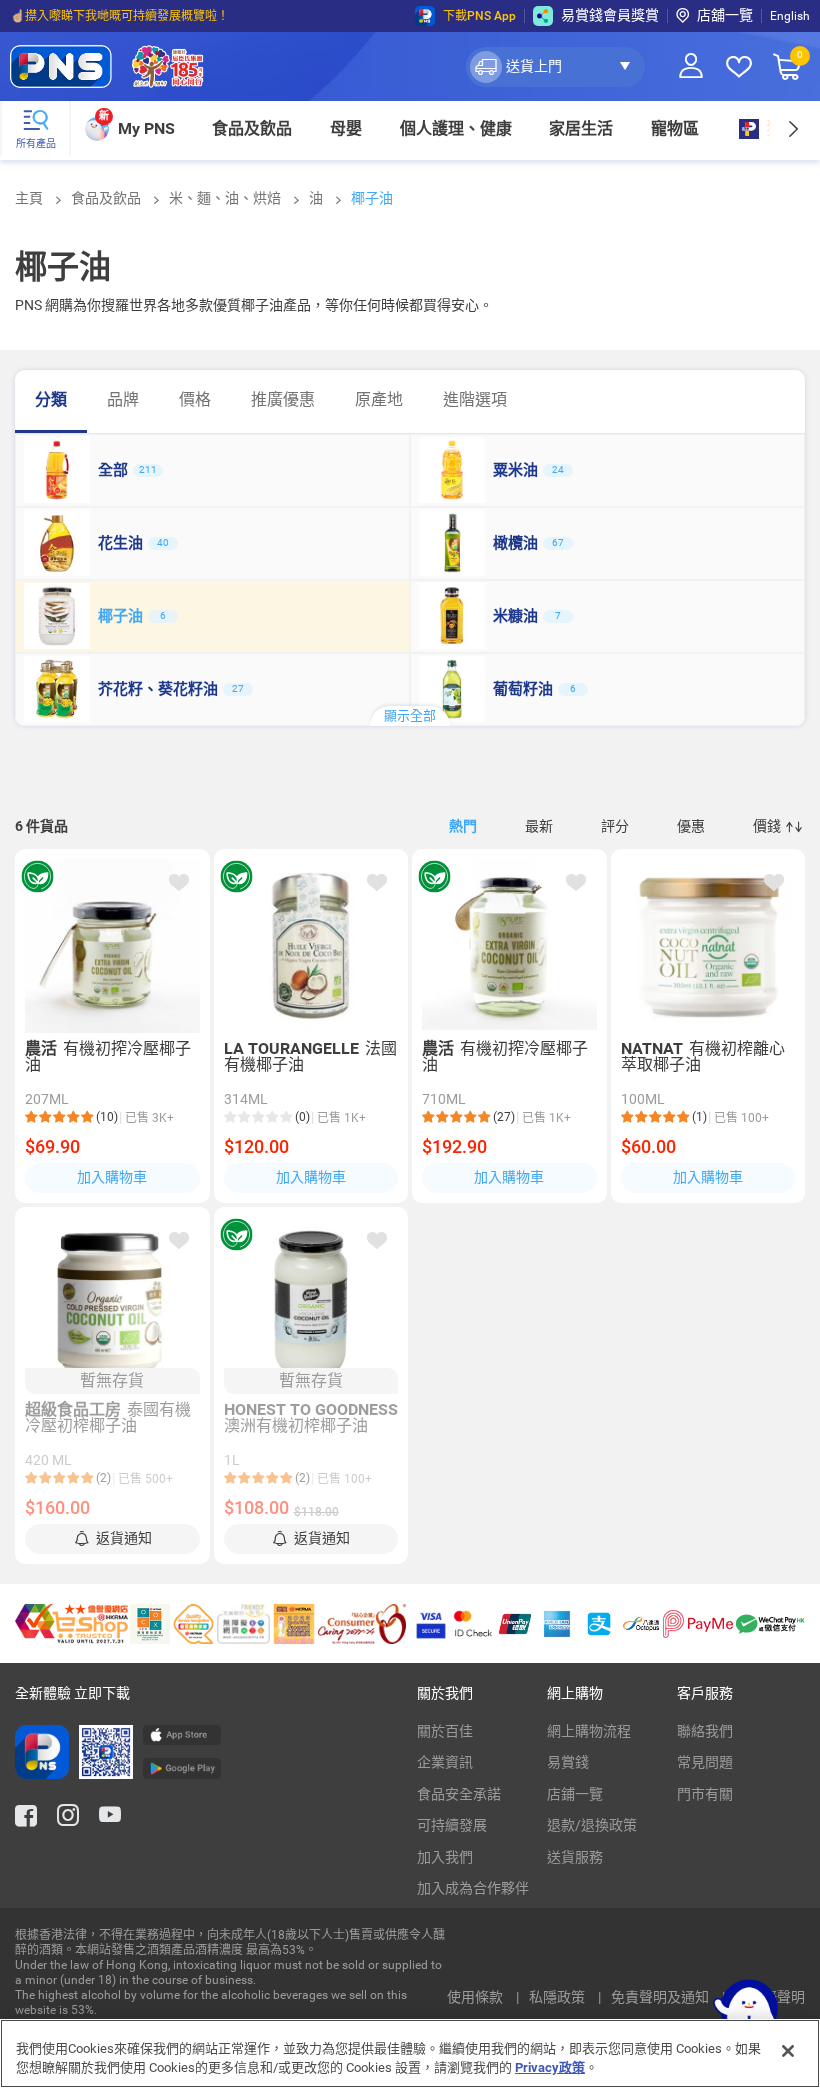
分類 (51, 399)
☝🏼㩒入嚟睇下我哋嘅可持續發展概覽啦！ (119, 16)
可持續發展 (452, 1825)
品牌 (123, 399)
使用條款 (476, 1997)
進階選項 (475, 399)
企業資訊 (445, 1762)
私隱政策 (558, 1997)
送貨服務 (575, 1857)
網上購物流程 (589, 1731)
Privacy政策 (550, 2067)
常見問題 (705, 1762)
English (790, 16)
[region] (410, 2053)
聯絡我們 (705, 1731)
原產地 (379, 399)
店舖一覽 (725, 15)
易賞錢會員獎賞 (610, 15)
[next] (792, 128)
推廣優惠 (283, 399)
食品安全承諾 (459, 1794)
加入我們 (445, 1857)
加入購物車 (112, 1177)
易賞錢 (568, 1762)
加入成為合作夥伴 (473, 1888)
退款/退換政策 (592, 1825)
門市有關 (705, 1794)
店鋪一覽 (575, 1794)
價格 (195, 399)
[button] (555, 67)
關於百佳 (445, 1731)
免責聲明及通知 (661, 1997)
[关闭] (788, 2051)
